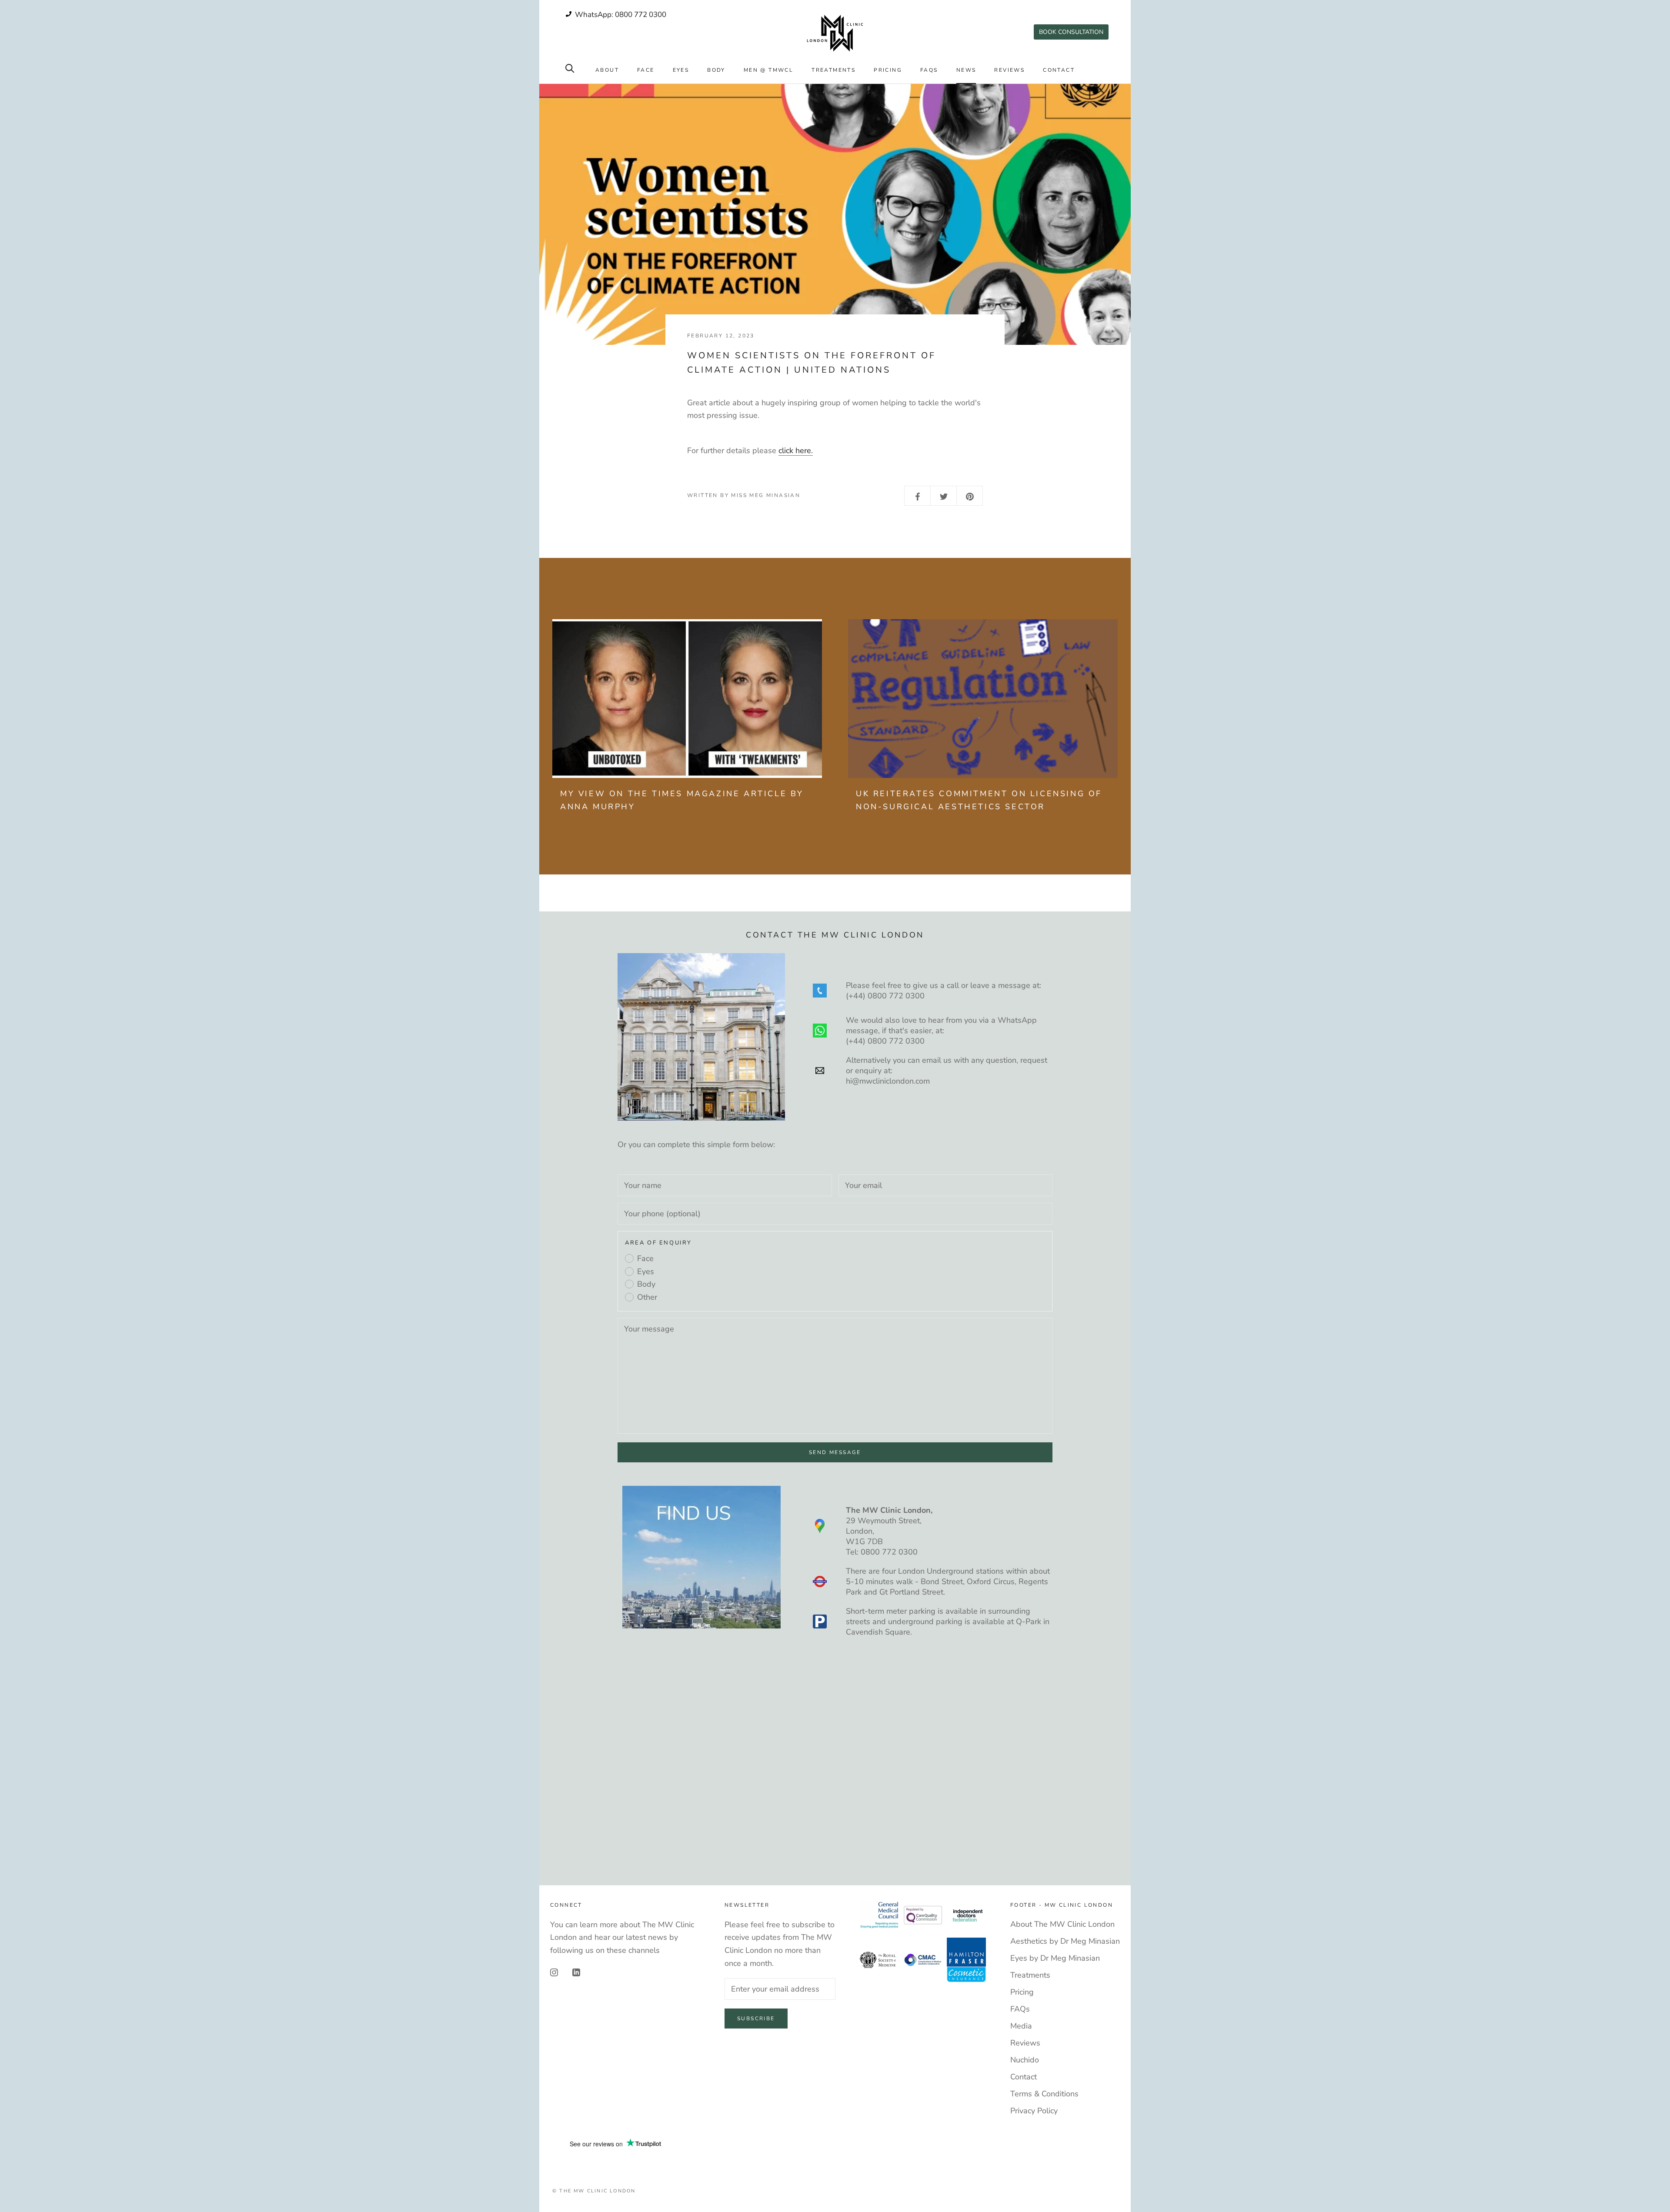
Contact (1059, 70)
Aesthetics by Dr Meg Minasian (1065, 1941)
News (966, 70)
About (607, 70)
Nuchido (1025, 2060)
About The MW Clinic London (1062, 1924)
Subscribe (756, 2018)
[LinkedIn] (576, 1972)
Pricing (888, 70)
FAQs (929, 70)
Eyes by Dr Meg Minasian (1055, 1958)
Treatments (833, 70)
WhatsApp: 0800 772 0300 (620, 15)
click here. (796, 450)
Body (716, 70)
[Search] (570, 68)
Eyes (681, 70)
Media (1021, 2026)
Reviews (1009, 70)
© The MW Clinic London (594, 2191)
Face (646, 70)
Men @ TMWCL (768, 70)
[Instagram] (554, 1972)
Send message (835, 1452)
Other (647, 1297)
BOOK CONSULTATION (1071, 32)
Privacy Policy (1034, 2111)
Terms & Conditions (1044, 2094)
